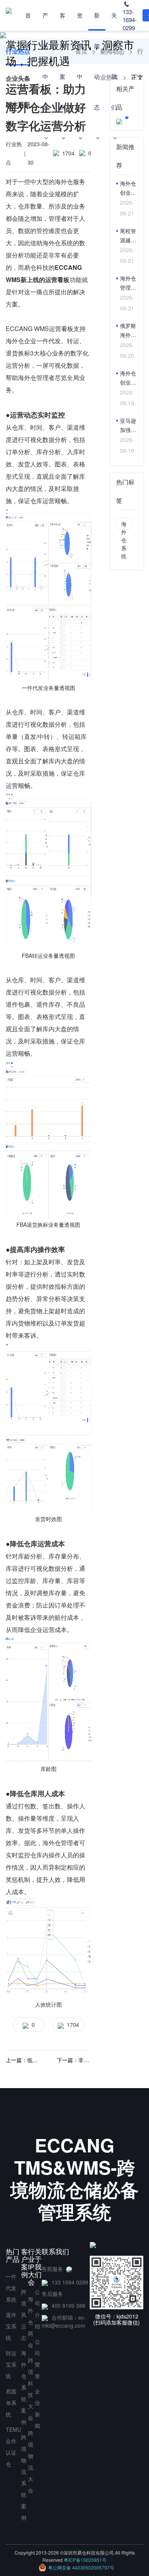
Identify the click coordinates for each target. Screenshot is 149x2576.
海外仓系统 (124, 525)
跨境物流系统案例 (24, 2477)
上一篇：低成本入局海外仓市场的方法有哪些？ (23, 2060)
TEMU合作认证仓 (13, 2447)
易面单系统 (11, 2403)
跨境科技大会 (31, 2389)
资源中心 (80, 61)
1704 (71, 2025)
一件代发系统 (11, 2288)
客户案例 (62, 61)
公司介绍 (37, 2309)
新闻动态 (97, 61)
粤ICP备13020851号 (85, 2560)
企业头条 (18, 78)
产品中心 (45, 61)
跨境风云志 (24, 2315)
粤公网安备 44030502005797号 (81, 2567)
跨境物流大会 (31, 2462)
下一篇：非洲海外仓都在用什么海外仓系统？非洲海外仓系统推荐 (74, 2060)
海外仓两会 (31, 2322)
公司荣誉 (37, 2359)
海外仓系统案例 (24, 2387)
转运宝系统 (11, 2364)
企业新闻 (37, 2408)
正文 (137, 77)
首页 (28, 30)
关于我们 (114, 61)
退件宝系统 (11, 2326)
